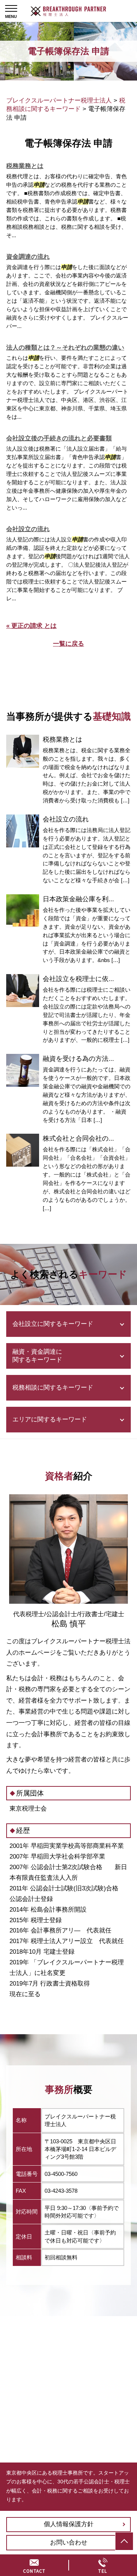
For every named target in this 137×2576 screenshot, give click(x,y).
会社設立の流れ (28, 529)
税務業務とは (25, 166)
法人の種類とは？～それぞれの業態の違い (65, 348)
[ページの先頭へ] (124, 2541)
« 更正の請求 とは (31, 626)
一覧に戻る (68, 644)
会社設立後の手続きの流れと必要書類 (59, 438)
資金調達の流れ (28, 257)
